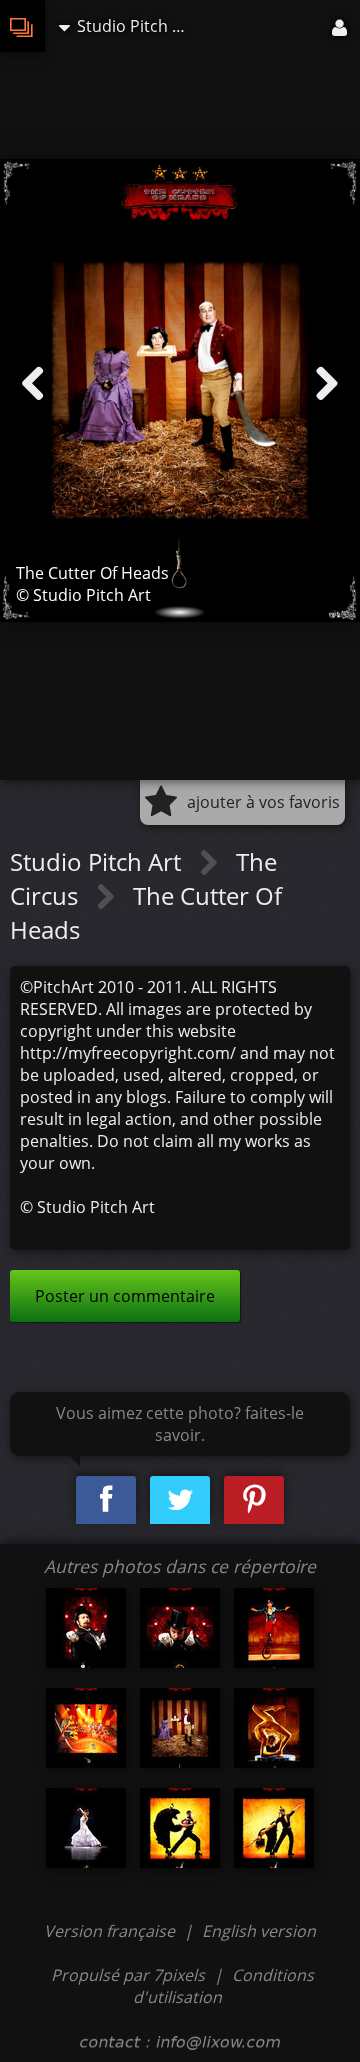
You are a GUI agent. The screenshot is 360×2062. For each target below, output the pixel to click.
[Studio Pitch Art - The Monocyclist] (274, 1628)
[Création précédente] (33, 384)
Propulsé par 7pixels (128, 1975)
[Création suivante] (327, 384)
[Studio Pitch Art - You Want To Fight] (86, 1628)
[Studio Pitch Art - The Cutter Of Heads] (180, 1728)
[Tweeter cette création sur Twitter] (180, 1500)
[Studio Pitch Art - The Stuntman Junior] (86, 1728)
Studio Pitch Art (98, 861)
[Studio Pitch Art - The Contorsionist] (274, 1728)
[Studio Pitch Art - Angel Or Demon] (180, 1628)
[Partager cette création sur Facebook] (106, 1500)
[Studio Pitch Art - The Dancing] (86, 1828)
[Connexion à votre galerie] (341, 26)
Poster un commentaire (125, 1296)
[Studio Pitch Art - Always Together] (180, 1828)
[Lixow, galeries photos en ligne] (22, 26)
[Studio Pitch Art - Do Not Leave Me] (274, 1828)
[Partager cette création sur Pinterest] (254, 1500)
